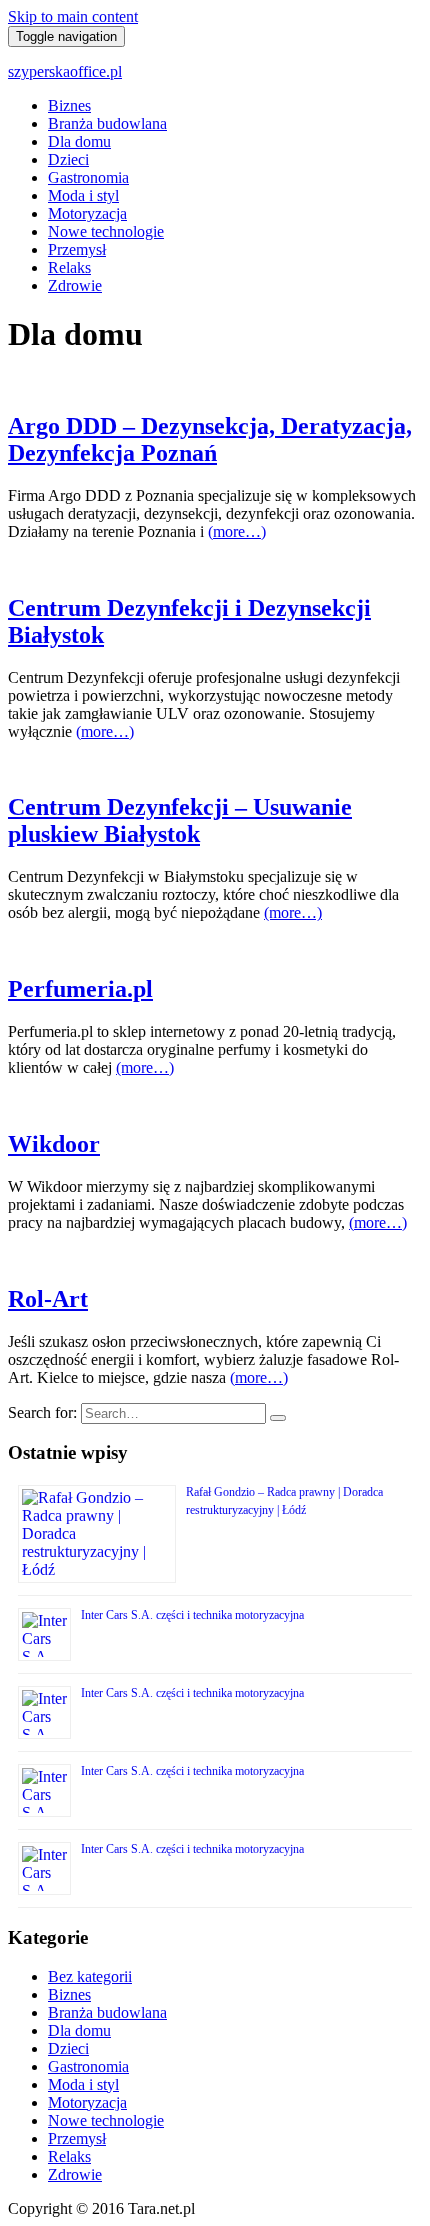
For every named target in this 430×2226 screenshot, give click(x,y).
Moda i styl (83, 195)
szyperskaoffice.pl (65, 71)
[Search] (278, 1418)
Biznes (69, 105)
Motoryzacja (87, 213)
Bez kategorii (90, 1976)
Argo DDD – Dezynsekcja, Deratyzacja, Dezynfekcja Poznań (210, 439)
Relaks (69, 267)
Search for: (42, 1412)
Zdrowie (75, 285)
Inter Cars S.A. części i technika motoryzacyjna (192, 1615)
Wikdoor (54, 1144)
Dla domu (79, 141)
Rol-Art (48, 1299)
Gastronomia (88, 177)
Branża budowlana (107, 123)
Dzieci (68, 159)
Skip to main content (73, 16)
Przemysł (77, 249)
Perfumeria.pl (80, 989)
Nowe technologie (106, 231)
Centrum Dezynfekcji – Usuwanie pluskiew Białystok (180, 820)
